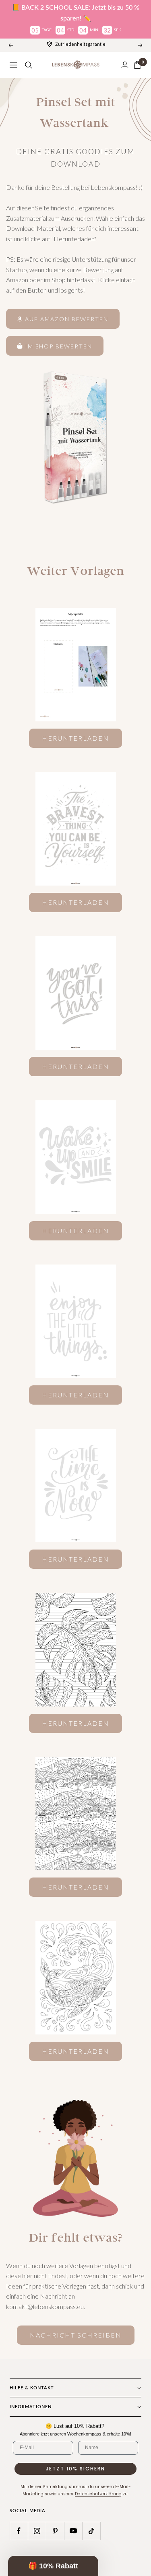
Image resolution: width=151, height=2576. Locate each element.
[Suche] (29, 65)
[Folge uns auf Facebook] (19, 2531)
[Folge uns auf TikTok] (91, 2531)
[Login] (125, 65)
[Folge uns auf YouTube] (73, 2531)
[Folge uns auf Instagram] (37, 2531)
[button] (53, 2566)
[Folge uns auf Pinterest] (55, 2531)
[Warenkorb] (137, 65)
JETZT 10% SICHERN (75, 2469)
